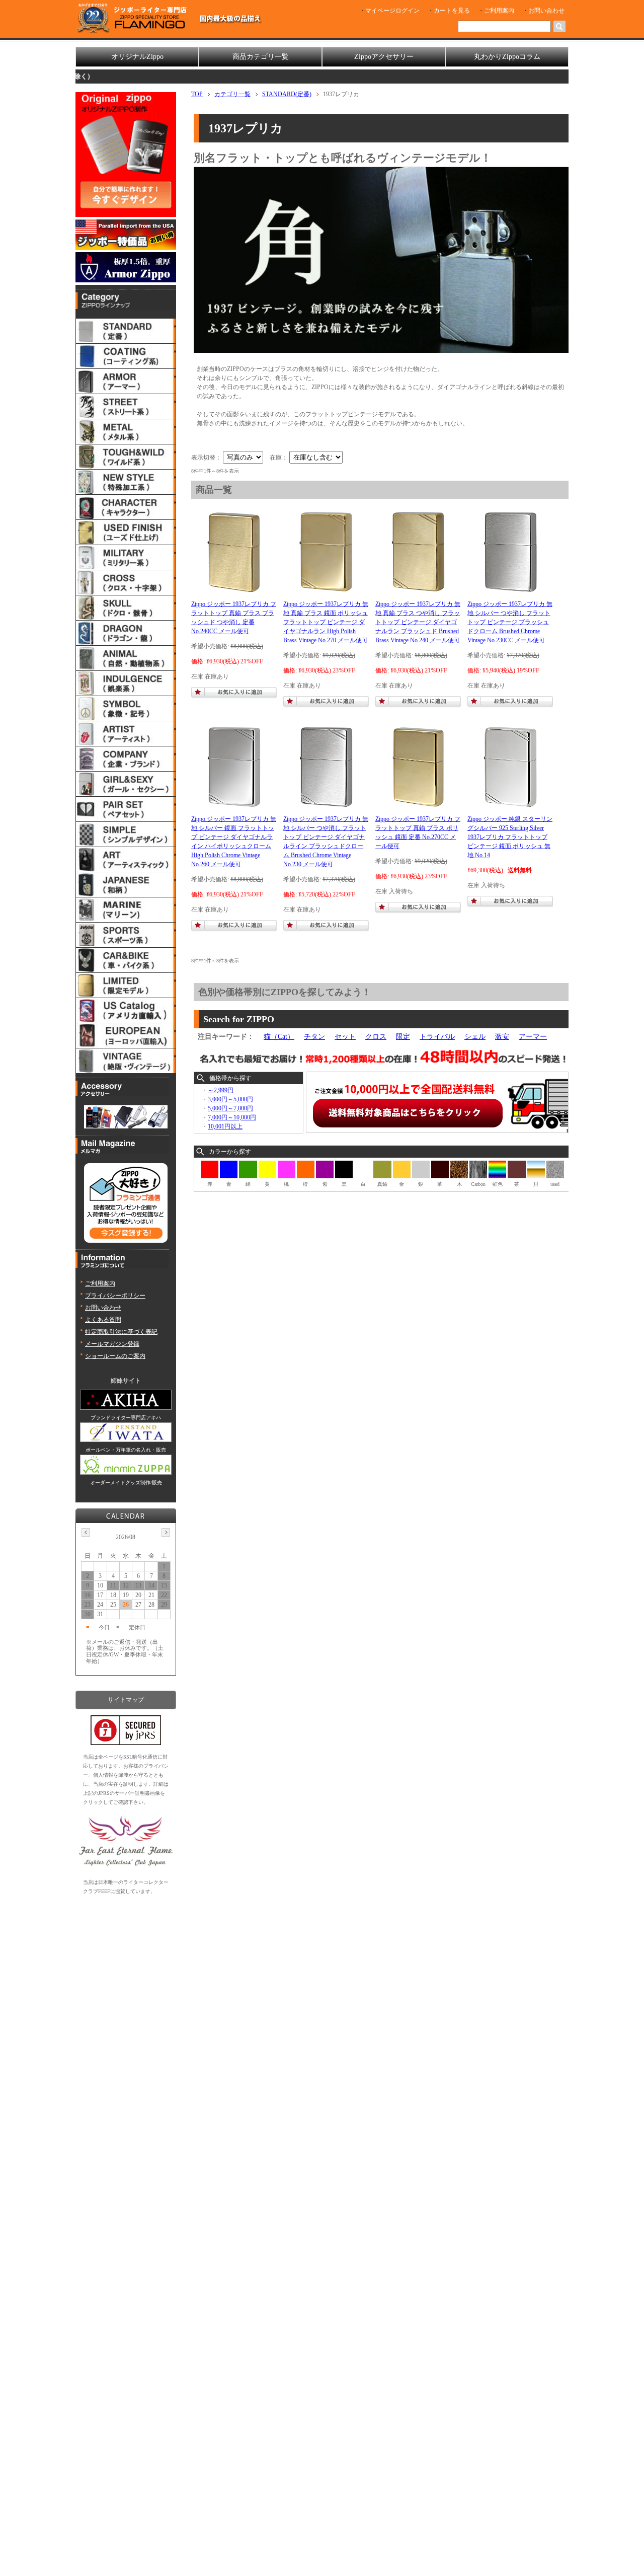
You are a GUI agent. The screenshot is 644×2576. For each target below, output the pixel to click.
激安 (502, 1037)
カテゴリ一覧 (232, 94)
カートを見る (452, 11)
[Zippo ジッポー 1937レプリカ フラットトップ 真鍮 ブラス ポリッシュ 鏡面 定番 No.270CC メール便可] (418, 805)
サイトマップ (126, 1700)
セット (345, 1037)
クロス (376, 1037)
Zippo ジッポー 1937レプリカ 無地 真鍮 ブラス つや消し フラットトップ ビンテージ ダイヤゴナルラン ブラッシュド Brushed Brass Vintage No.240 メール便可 (418, 622)
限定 (403, 1037)
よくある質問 (103, 1320)
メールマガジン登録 (112, 1344)
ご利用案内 (499, 11)
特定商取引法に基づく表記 (121, 1332)
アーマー (533, 1037)
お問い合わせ (546, 11)
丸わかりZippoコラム (507, 57)
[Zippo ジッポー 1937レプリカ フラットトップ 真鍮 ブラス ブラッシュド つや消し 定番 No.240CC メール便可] (234, 590)
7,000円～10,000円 (232, 1117)
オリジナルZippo (137, 57)
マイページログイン (392, 11)
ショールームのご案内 (115, 1356)
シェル (475, 1037)
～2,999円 (221, 1090)
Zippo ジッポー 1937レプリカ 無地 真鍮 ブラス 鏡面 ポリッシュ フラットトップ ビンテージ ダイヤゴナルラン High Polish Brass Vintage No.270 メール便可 (326, 622)
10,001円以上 (225, 1126)
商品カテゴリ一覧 (261, 57)
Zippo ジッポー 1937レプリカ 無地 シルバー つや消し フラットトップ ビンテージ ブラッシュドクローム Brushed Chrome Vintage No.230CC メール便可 (510, 622)
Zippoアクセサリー (384, 57)
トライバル (437, 1037)
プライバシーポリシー (115, 1296)
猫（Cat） (279, 1037)
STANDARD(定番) (287, 94)
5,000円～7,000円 (230, 1108)
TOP (197, 94)
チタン (314, 1037)
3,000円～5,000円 (230, 1099)
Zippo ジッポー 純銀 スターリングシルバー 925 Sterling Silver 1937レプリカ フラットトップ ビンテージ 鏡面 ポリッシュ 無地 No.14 (510, 837)
